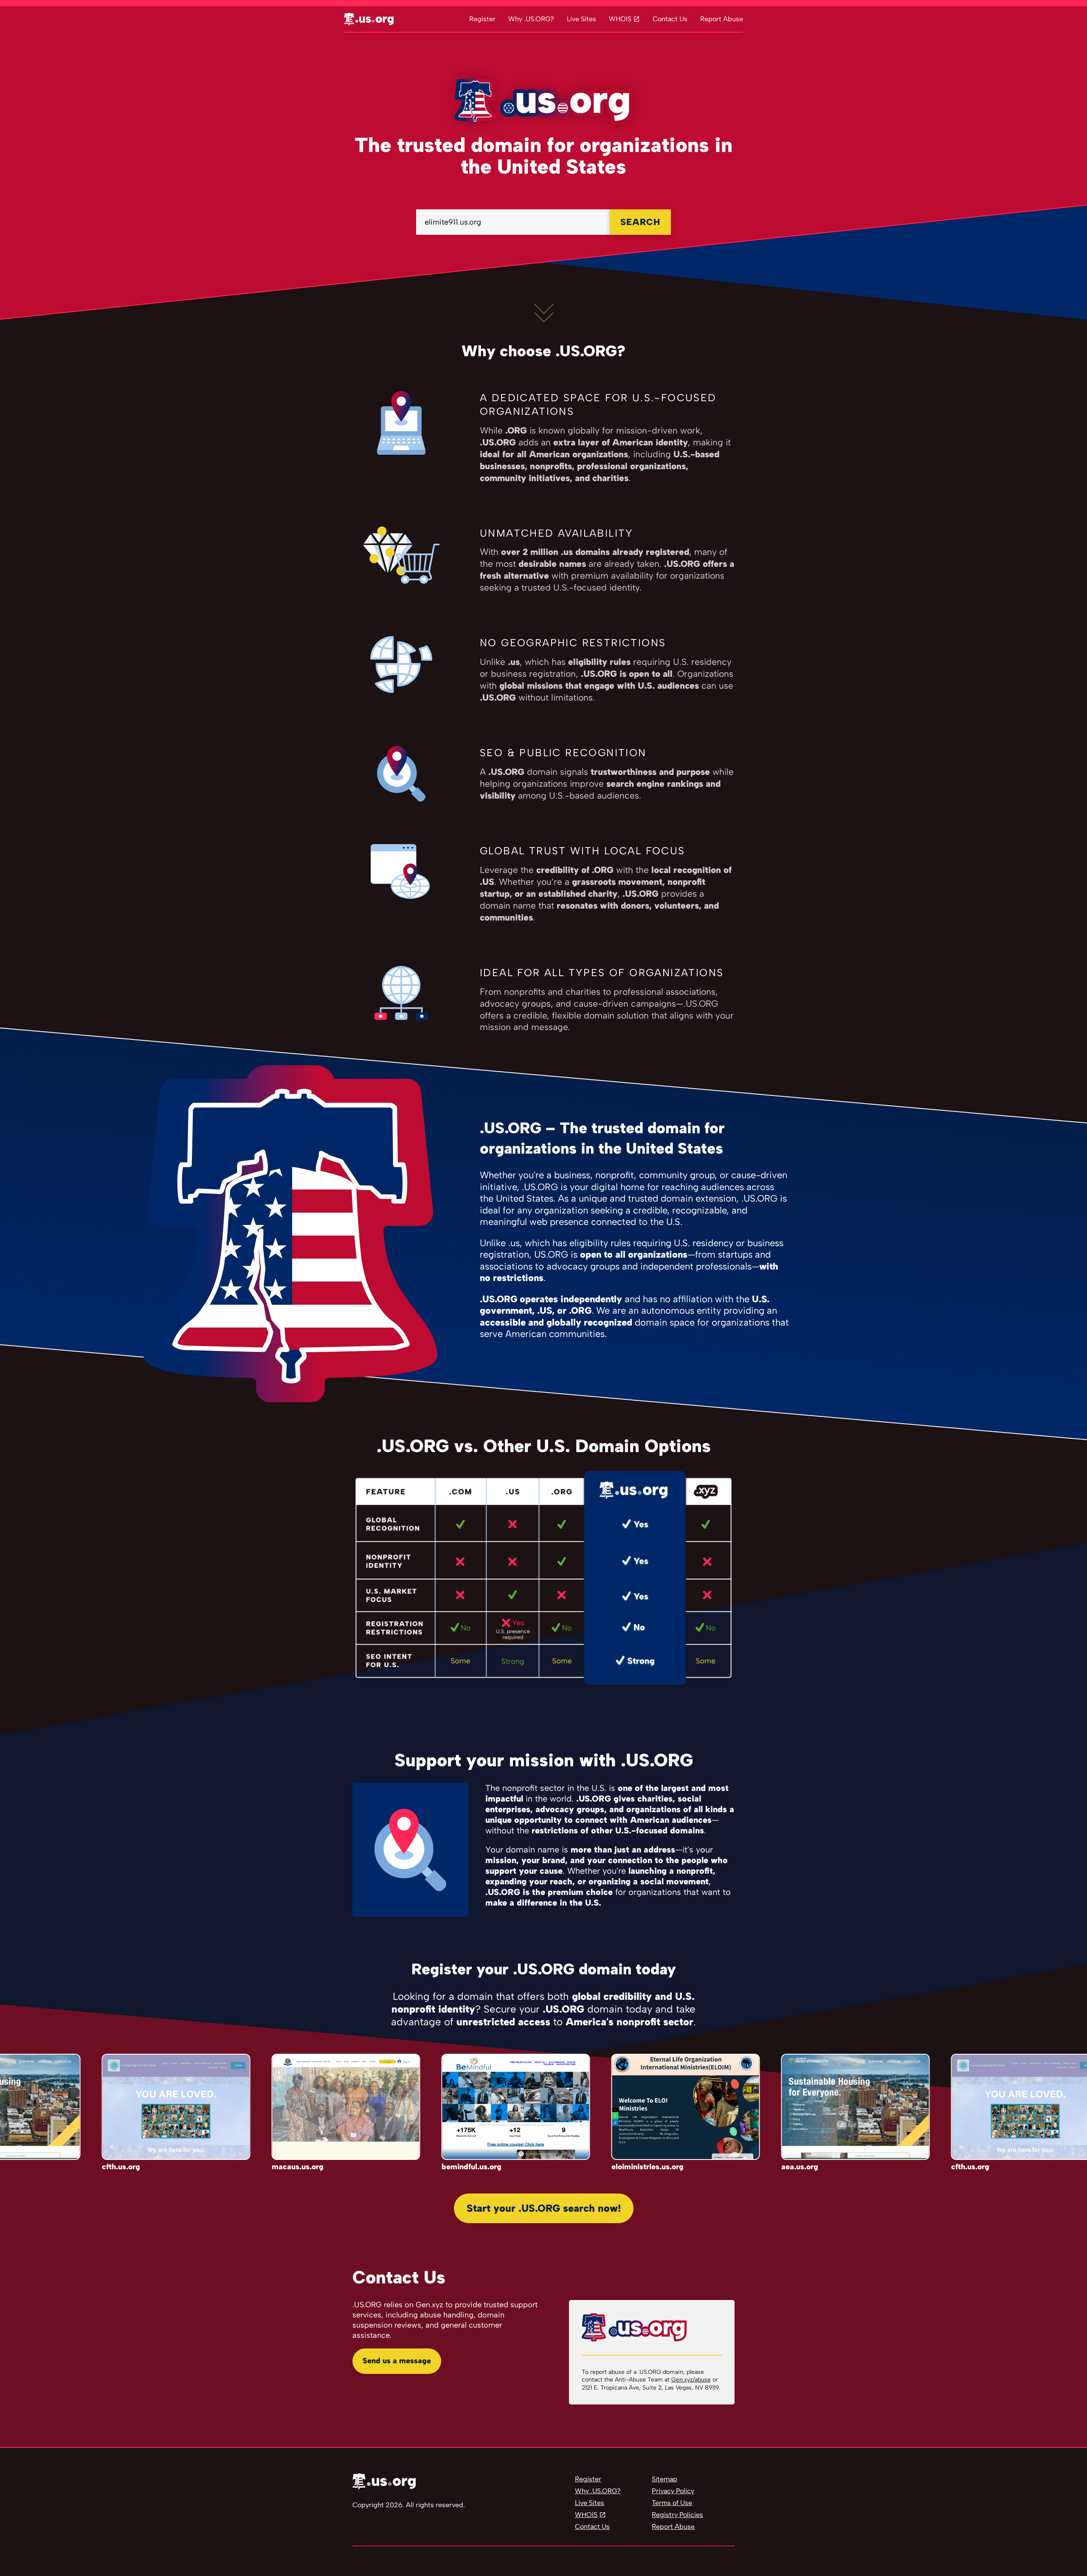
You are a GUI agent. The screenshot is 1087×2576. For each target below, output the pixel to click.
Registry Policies (677, 2515)
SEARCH (640, 222)
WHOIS (620, 19)
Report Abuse (722, 19)
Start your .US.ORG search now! (544, 2208)
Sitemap (665, 2479)
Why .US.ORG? (531, 19)
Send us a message (397, 2361)
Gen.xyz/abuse (691, 2380)
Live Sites (582, 19)
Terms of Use (672, 2503)
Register (482, 19)
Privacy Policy (673, 2491)
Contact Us (670, 19)
